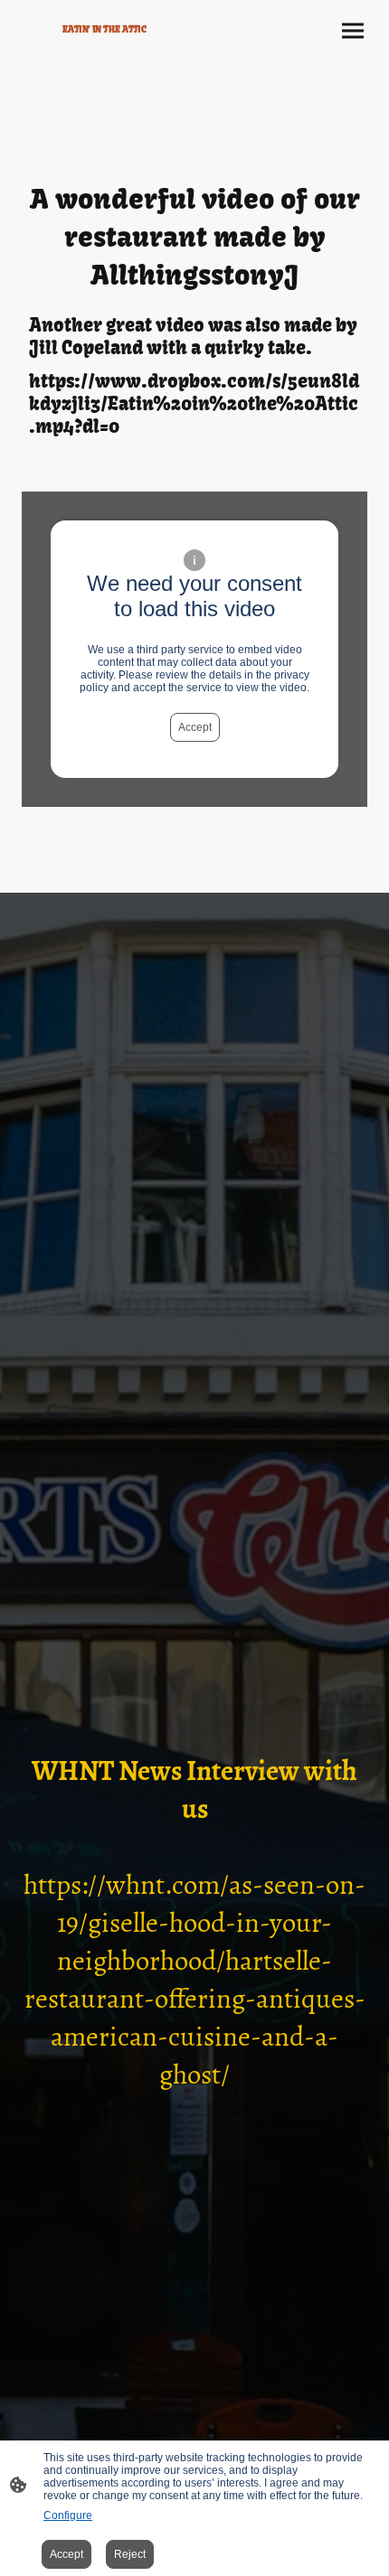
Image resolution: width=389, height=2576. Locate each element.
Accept (195, 727)
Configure (68, 2515)
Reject (130, 2554)
